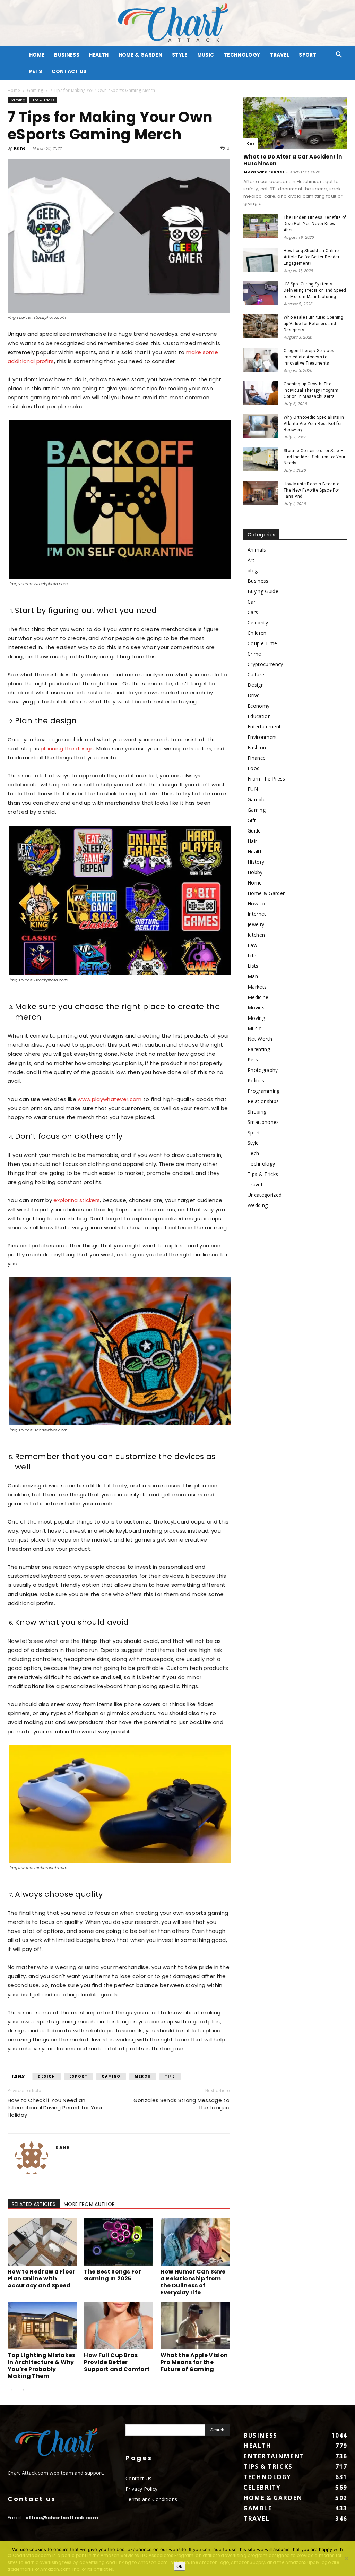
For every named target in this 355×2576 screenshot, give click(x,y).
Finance (257, 758)
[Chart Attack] (177, 23)
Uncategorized (265, 1195)
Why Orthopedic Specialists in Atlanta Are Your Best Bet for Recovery (314, 424)
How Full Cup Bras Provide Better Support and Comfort (117, 2362)
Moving (256, 1018)
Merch (143, 2076)
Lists (253, 966)
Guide (254, 831)
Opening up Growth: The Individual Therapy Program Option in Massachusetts (311, 390)
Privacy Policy (141, 2489)
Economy (258, 706)
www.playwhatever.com (110, 1099)
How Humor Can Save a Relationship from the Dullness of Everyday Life (193, 2282)
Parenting (259, 1049)
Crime (254, 654)
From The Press (266, 779)
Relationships (263, 1101)
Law (252, 945)
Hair (252, 841)
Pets (36, 71)
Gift (252, 820)
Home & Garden (140, 55)
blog (253, 570)
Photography (263, 1070)
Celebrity (258, 622)
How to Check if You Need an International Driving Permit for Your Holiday (55, 2108)
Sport (308, 55)
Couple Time (262, 643)
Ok (179, 2566)
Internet (257, 914)
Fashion (257, 747)
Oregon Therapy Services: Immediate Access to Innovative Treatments (310, 357)
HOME (37, 55)
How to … (259, 903)
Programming (264, 1091)
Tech (253, 1153)
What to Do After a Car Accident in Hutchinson (293, 160)
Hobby (255, 872)
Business (67, 55)
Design (47, 2076)
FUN (253, 789)
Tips (170, 2076)
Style (180, 55)
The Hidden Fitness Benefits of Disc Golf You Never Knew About (315, 224)
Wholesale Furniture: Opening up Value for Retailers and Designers (313, 324)
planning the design (67, 748)
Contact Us (69, 71)
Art (251, 560)
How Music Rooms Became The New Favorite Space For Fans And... (311, 490)
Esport (79, 2076)
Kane (20, 148)
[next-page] (23, 2390)
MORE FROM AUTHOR (89, 2204)
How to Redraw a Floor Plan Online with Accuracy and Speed (42, 2279)
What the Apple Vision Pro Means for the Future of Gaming (194, 2362)
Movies (256, 1008)
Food (254, 768)
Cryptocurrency (265, 664)
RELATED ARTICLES (34, 2204)
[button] (339, 55)
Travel (279, 55)
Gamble (257, 799)
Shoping (257, 1112)
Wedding (258, 1205)
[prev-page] (12, 2390)
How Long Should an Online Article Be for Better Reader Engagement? (311, 257)
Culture (256, 675)
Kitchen (256, 935)
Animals (257, 550)
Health (99, 55)
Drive (254, 695)
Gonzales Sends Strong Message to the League (181, 2104)
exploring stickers (77, 1200)
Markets (257, 987)
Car (251, 143)
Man (253, 976)
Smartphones (263, 1122)
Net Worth (260, 1039)
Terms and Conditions (151, 2499)
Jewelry (256, 924)
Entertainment (264, 727)
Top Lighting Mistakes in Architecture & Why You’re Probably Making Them (42, 2366)
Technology (242, 55)
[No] (346, 2558)
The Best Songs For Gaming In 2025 (112, 2275)
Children (257, 633)
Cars (253, 612)
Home (14, 90)
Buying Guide (263, 591)
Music (206, 55)
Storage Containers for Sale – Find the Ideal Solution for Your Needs (314, 457)
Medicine (258, 997)
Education (259, 716)
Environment (262, 737)
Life (252, 956)
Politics (256, 1080)
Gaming (35, 90)
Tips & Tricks (43, 100)
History (256, 862)
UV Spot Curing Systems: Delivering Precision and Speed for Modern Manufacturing (315, 290)
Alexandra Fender (264, 172)
